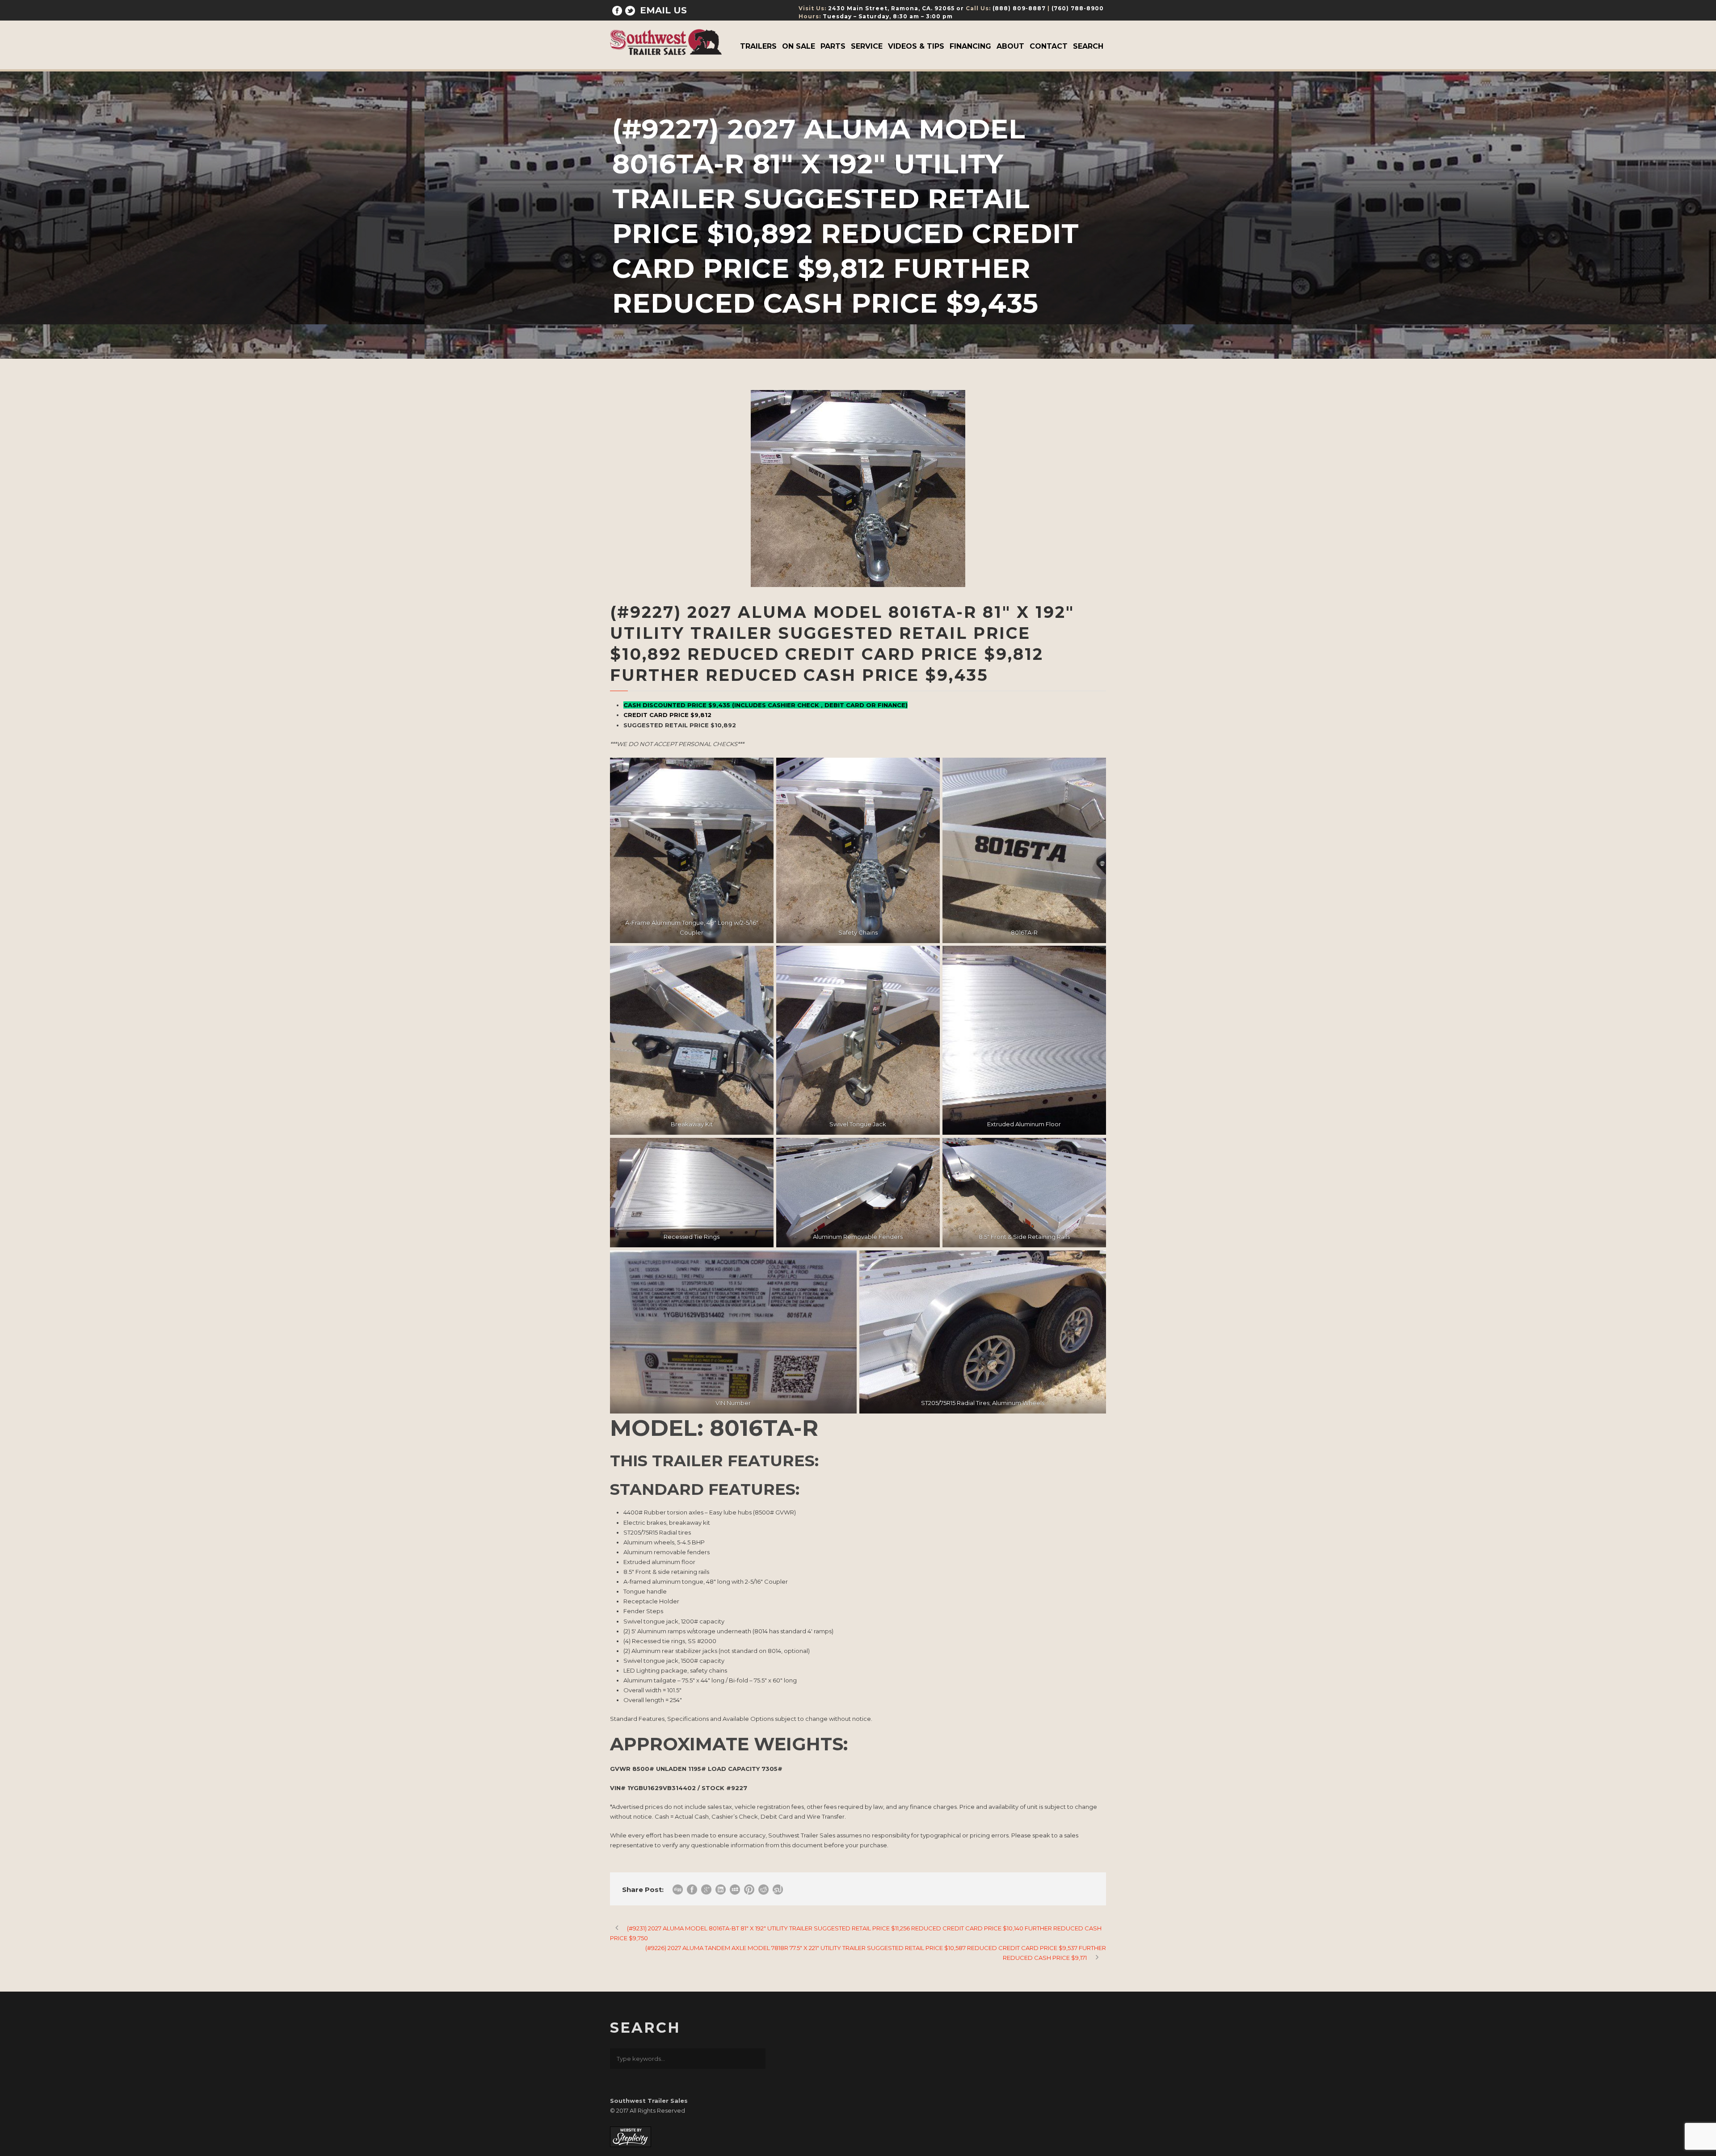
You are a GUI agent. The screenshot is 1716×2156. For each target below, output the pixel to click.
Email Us (663, 10)
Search (1088, 46)
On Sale (799, 46)
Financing (970, 46)
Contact (1049, 46)
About (1010, 46)
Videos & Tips (916, 46)
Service (867, 46)
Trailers (758, 46)
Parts (833, 46)
